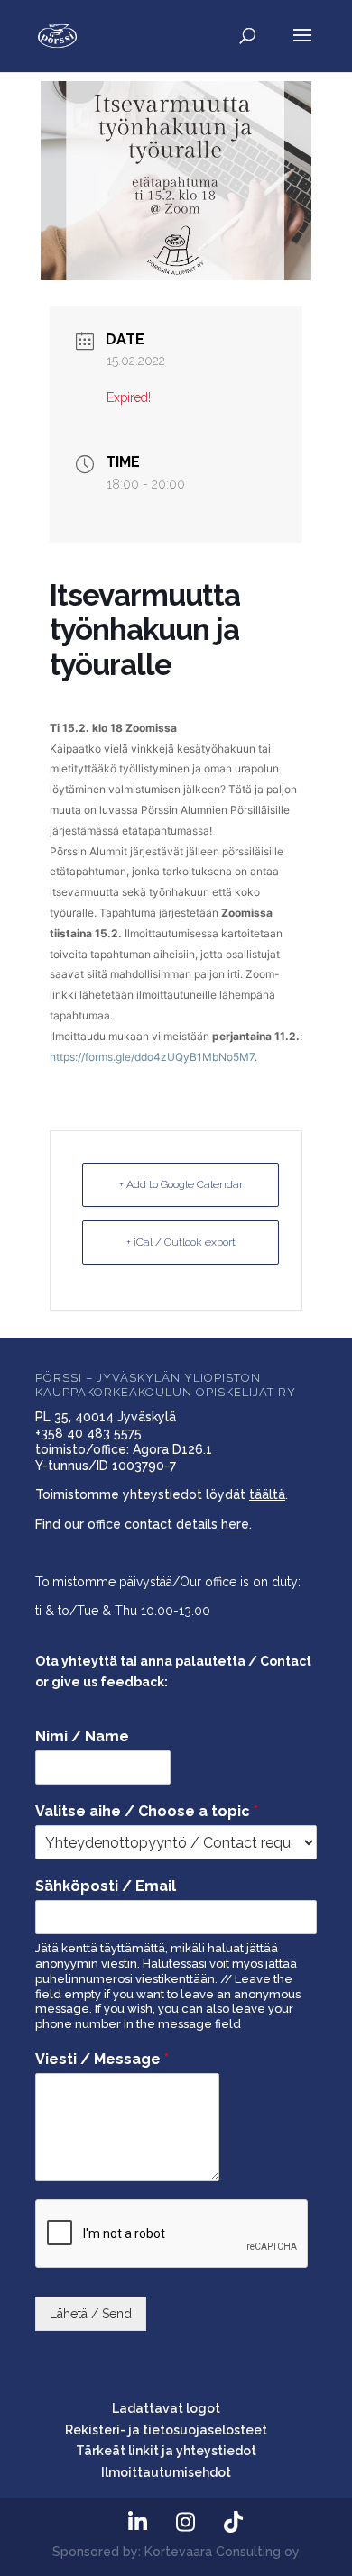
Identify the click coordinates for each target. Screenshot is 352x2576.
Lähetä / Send (91, 2314)
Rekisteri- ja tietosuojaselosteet (166, 2430)
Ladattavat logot (166, 2408)
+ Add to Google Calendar (181, 1184)
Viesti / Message (102, 2059)
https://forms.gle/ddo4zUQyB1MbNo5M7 (152, 1057)
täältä (267, 1494)
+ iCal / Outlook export (181, 1242)
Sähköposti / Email (106, 1886)
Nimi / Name (82, 1736)
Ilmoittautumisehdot (166, 2472)
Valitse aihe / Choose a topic (147, 1811)
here (235, 1524)
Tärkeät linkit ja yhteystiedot (166, 2451)
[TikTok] (233, 2522)
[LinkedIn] (137, 2522)
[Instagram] (185, 2522)
